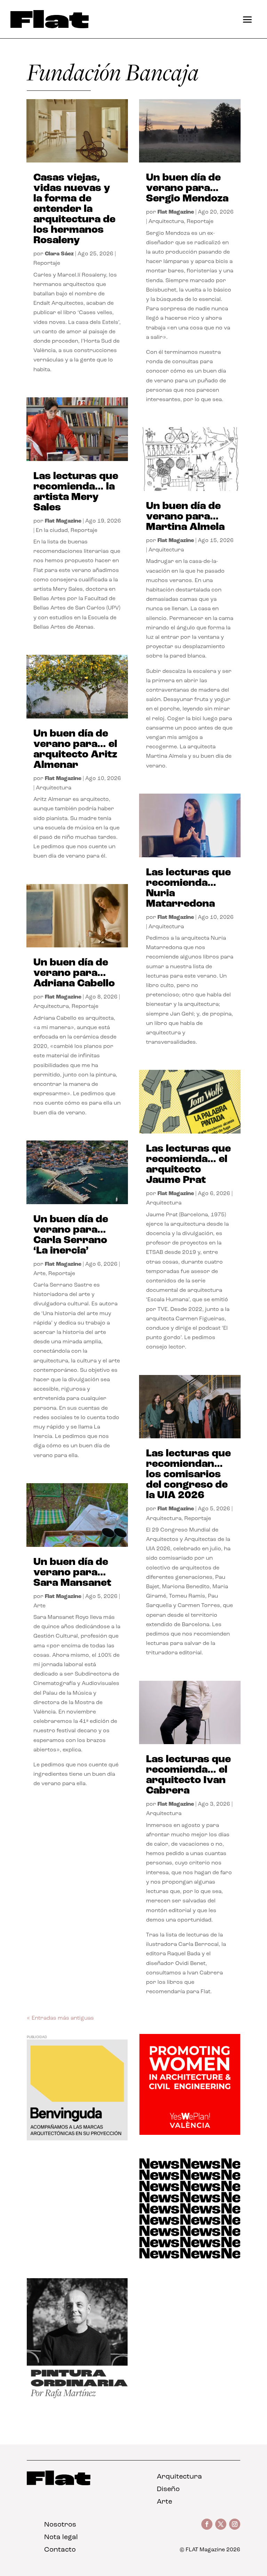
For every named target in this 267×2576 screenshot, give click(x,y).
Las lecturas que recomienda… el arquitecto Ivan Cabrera (188, 1775)
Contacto (60, 2550)
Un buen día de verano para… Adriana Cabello (74, 973)
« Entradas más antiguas (60, 2018)
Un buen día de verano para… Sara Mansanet (72, 1573)
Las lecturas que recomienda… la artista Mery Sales (76, 492)
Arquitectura (54, 788)
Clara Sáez (59, 254)
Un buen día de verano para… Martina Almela (185, 517)
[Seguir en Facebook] (207, 2524)
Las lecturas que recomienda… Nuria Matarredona (188, 888)
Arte (39, 1274)
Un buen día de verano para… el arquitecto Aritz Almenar (75, 750)
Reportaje (47, 263)
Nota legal (61, 2537)
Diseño (168, 2489)
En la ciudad (52, 531)
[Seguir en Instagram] (235, 2524)
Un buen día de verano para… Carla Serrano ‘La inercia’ (71, 1235)
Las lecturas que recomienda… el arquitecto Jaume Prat (188, 1165)
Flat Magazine (63, 521)
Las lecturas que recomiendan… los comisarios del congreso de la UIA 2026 (188, 1475)
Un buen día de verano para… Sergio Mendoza (187, 188)
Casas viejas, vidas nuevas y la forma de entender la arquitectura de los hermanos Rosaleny (74, 209)
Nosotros (60, 2525)
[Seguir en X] (221, 2524)
